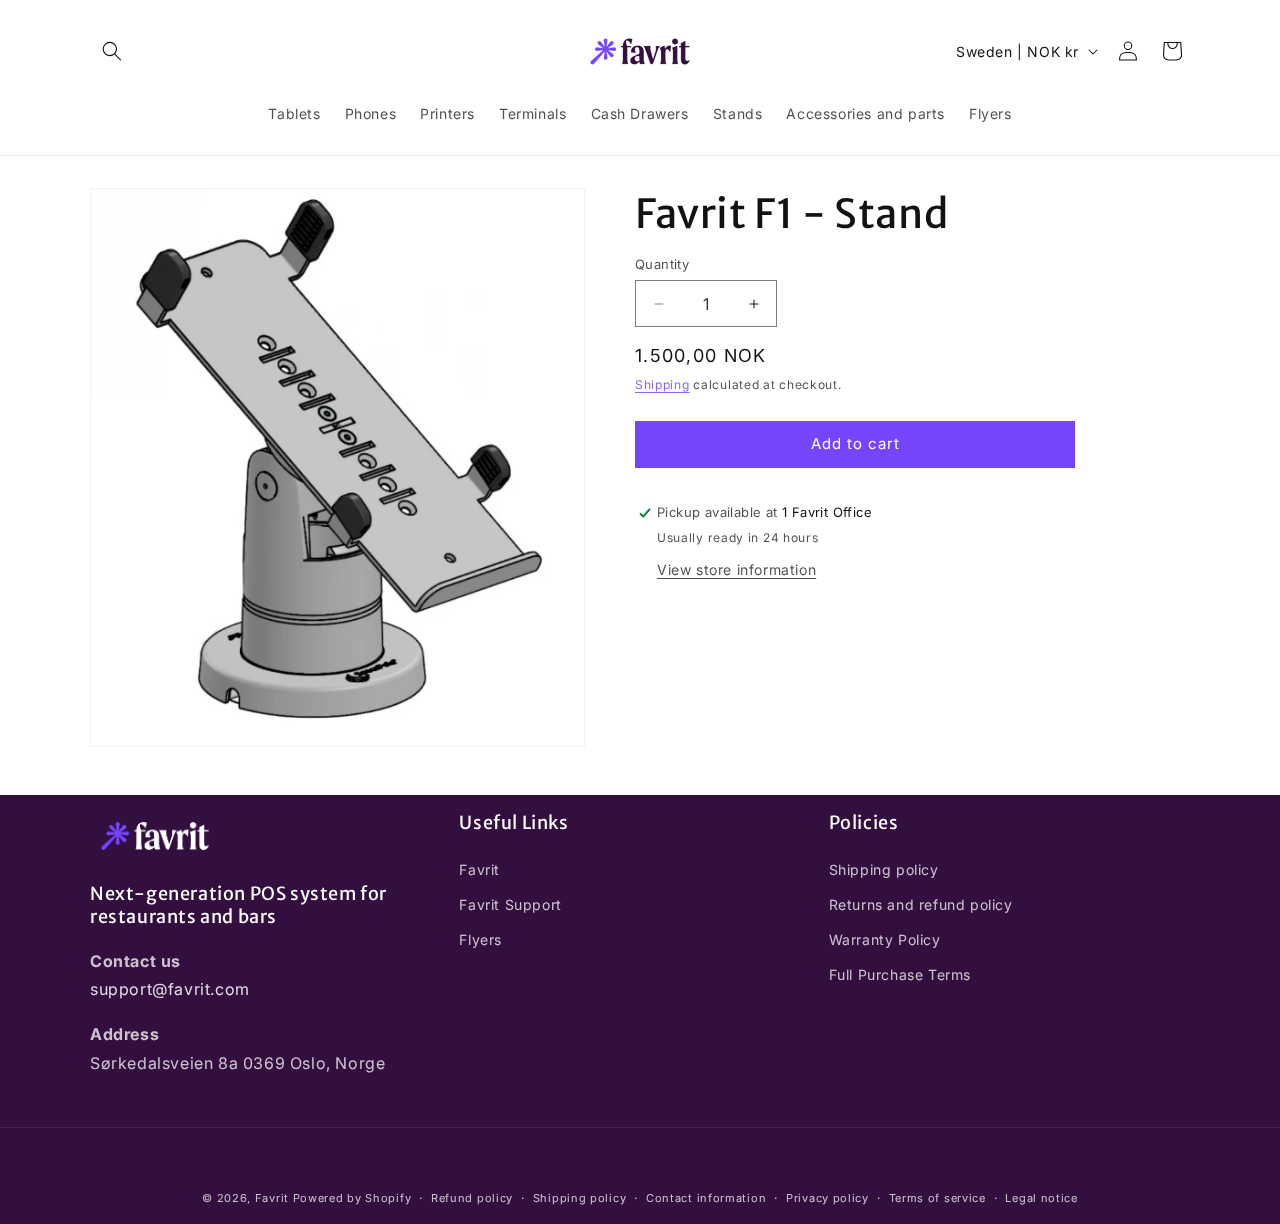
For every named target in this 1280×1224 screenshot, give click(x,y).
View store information (736, 568)
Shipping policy (884, 868)
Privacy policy (827, 1198)
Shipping (662, 384)
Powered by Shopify (352, 1198)
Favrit (479, 868)
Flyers (480, 938)
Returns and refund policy (921, 903)
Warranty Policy (885, 938)
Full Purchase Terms (900, 974)
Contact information (706, 1198)
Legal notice (1041, 1198)
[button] (112, 51)
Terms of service (937, 1198)
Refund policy (472, 1198)
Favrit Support (510, 903)
